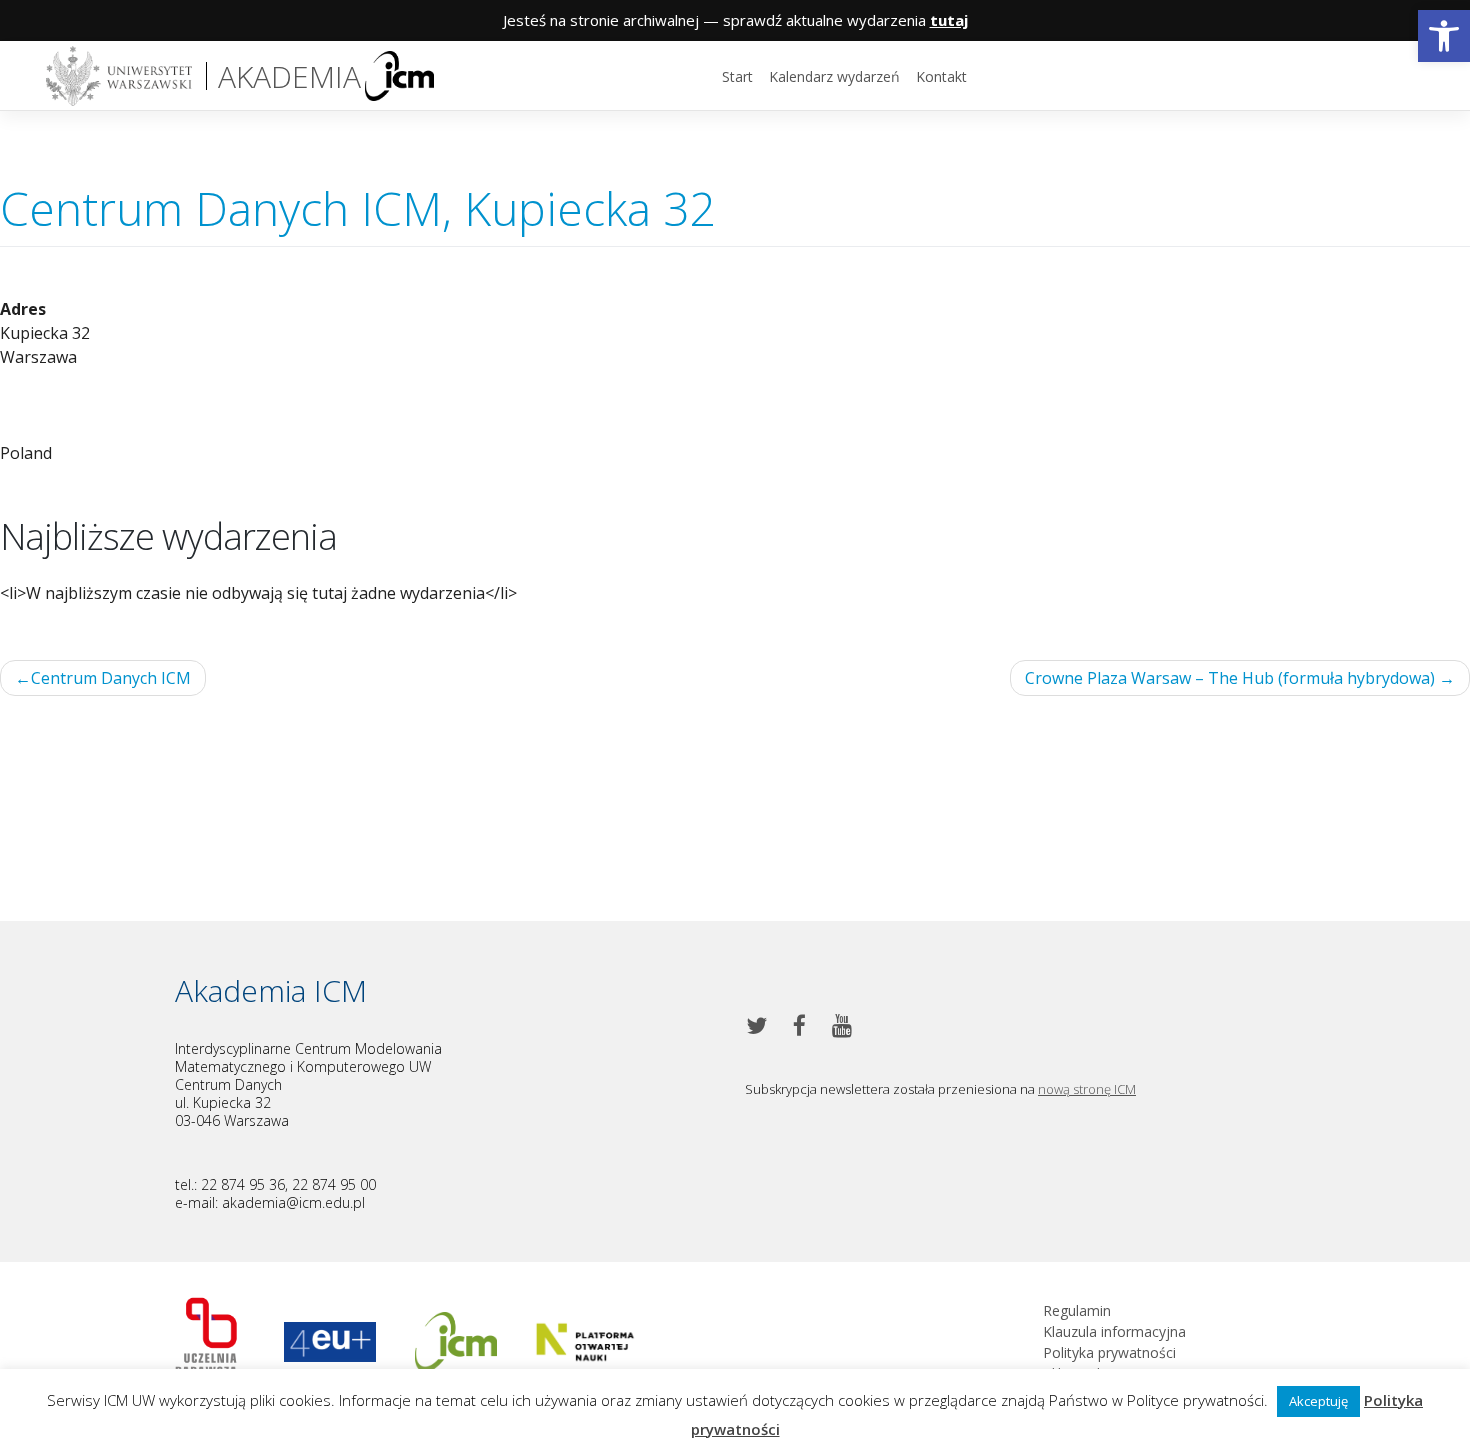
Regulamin (1077, 1310)
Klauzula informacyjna (1114, 1331)
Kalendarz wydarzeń (834, 76)
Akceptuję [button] (1318, 1401)
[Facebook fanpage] (799, 1025)
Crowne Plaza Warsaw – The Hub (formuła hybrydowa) (1230, 678)
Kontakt (941, 76)
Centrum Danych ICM (111, 678)
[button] (1444, 36)
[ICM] (205, 1340)
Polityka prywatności (1109, 1352)
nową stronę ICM (1087, 1089)
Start (737, 76)
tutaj (949, 20)
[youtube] (842, 1025)
